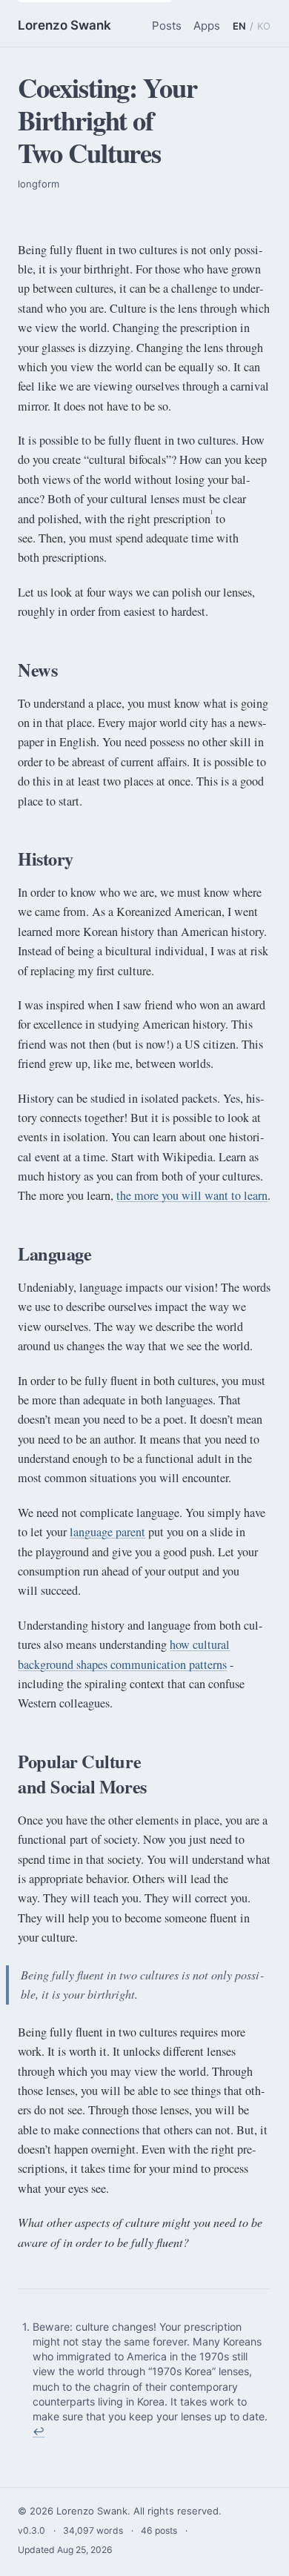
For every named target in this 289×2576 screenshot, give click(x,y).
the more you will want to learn (192, 1195)
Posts (167, 26)
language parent (107, 1532)
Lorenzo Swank (64, 25)
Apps (207, 26)
